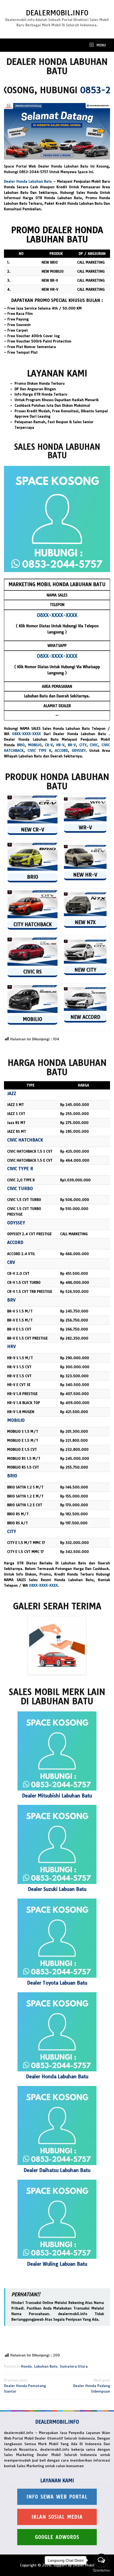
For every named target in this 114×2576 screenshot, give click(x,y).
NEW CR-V (33, 830)
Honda (26, 2366)
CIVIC (94, 745)
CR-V (49, 745)
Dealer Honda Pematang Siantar (25, 2386)
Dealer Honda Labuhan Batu (29, 181)
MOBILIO (35, 745)
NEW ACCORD (85, 1017)
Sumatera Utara (74, 2366)
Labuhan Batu (46, 2366)
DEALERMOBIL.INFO (57, 13)
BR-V (72, 745)
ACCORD (61, 750)
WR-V (85, 828)
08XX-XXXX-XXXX (26, 734)
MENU (101, 45)
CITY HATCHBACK (33, 924)
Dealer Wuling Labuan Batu (57, 2264)
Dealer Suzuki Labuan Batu (57, 1889)
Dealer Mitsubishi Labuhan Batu (57, 1796)
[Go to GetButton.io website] (101, 2571)
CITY (83, 745)
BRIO (21, 745)
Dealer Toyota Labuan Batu (57, 1983)
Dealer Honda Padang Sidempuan (92, 2386)
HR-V (60, 745)
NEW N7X (85, 922)
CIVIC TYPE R (39, 750)
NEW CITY (85, 970)
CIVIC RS (32, 972)
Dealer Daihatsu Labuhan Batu (57, 2170)
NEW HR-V (85, 875)
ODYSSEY (79, 750)
